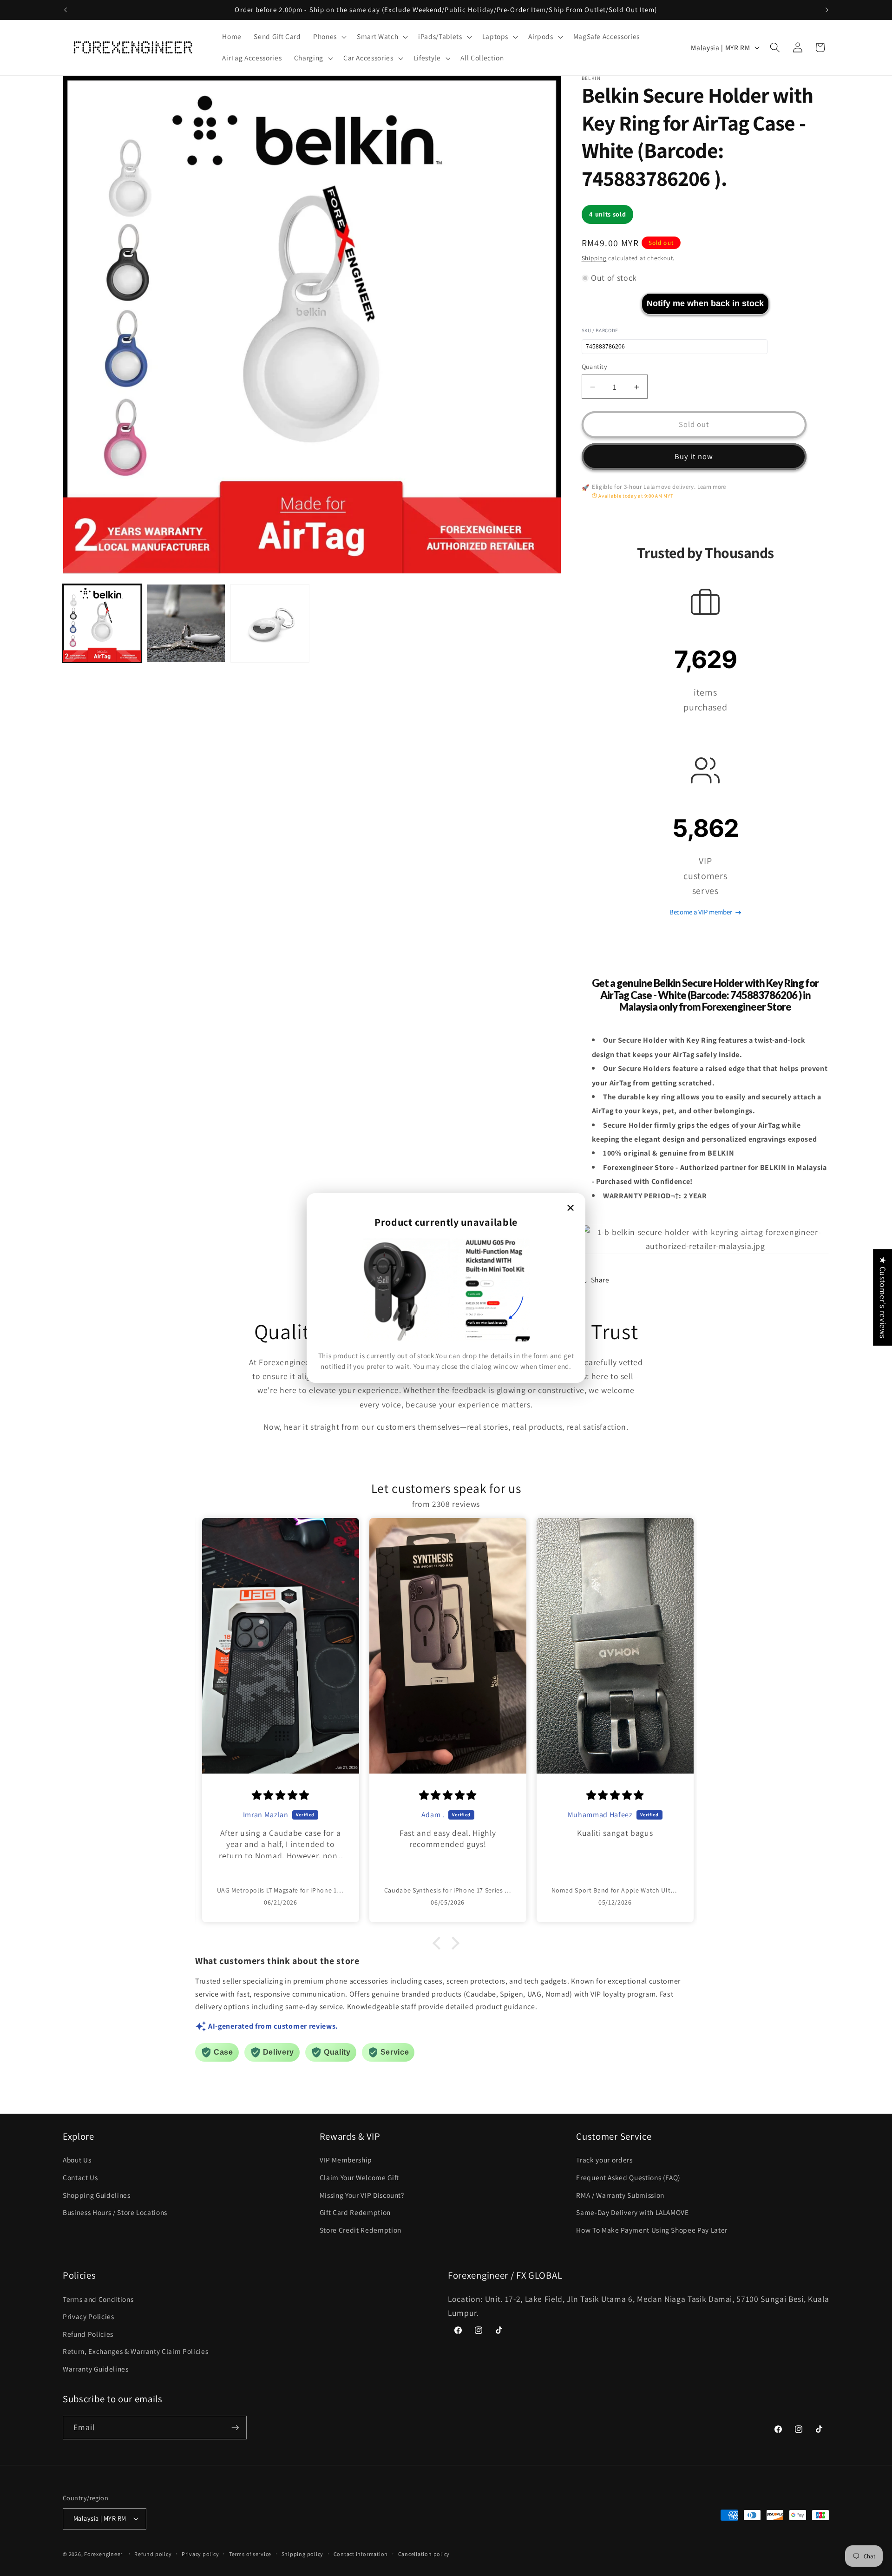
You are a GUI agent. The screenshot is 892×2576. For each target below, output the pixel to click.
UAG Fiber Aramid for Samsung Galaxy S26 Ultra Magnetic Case (91, 2556)
